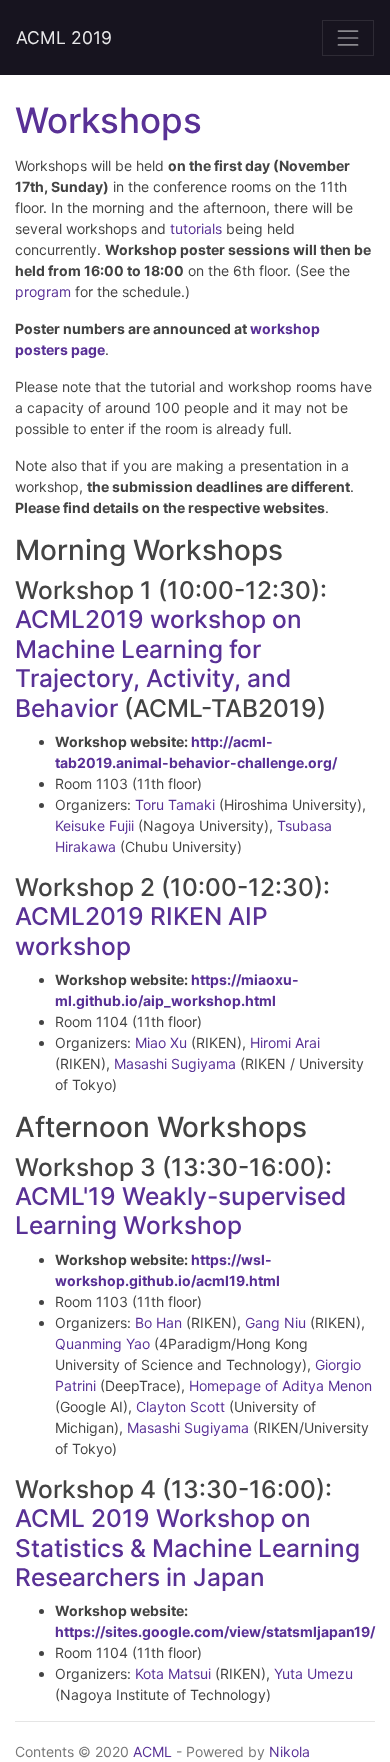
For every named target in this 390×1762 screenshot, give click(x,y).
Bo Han (158, 1322)
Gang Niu (275, 1322)
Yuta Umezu (313, 1673)
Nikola (289, 1751)
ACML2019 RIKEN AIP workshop (141, 930)
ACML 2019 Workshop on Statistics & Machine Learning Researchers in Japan (187, 1547)
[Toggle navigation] (348, 38)
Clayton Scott (180, 1406)
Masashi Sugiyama (175, 1063)
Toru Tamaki (175, 804)
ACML (152, 1751)
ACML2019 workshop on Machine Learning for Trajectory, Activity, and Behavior (158, 663)
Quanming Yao (102, 1343)
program (43, 291)
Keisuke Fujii (94, 825)
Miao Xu (161, 1042)
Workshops (108, 120)
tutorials (196, 228)
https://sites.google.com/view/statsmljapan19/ (215, 1631)
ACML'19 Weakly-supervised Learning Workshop (180, 1210)
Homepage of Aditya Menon (280, 1385)
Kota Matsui (173, 1673)
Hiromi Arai (285, 1042)
